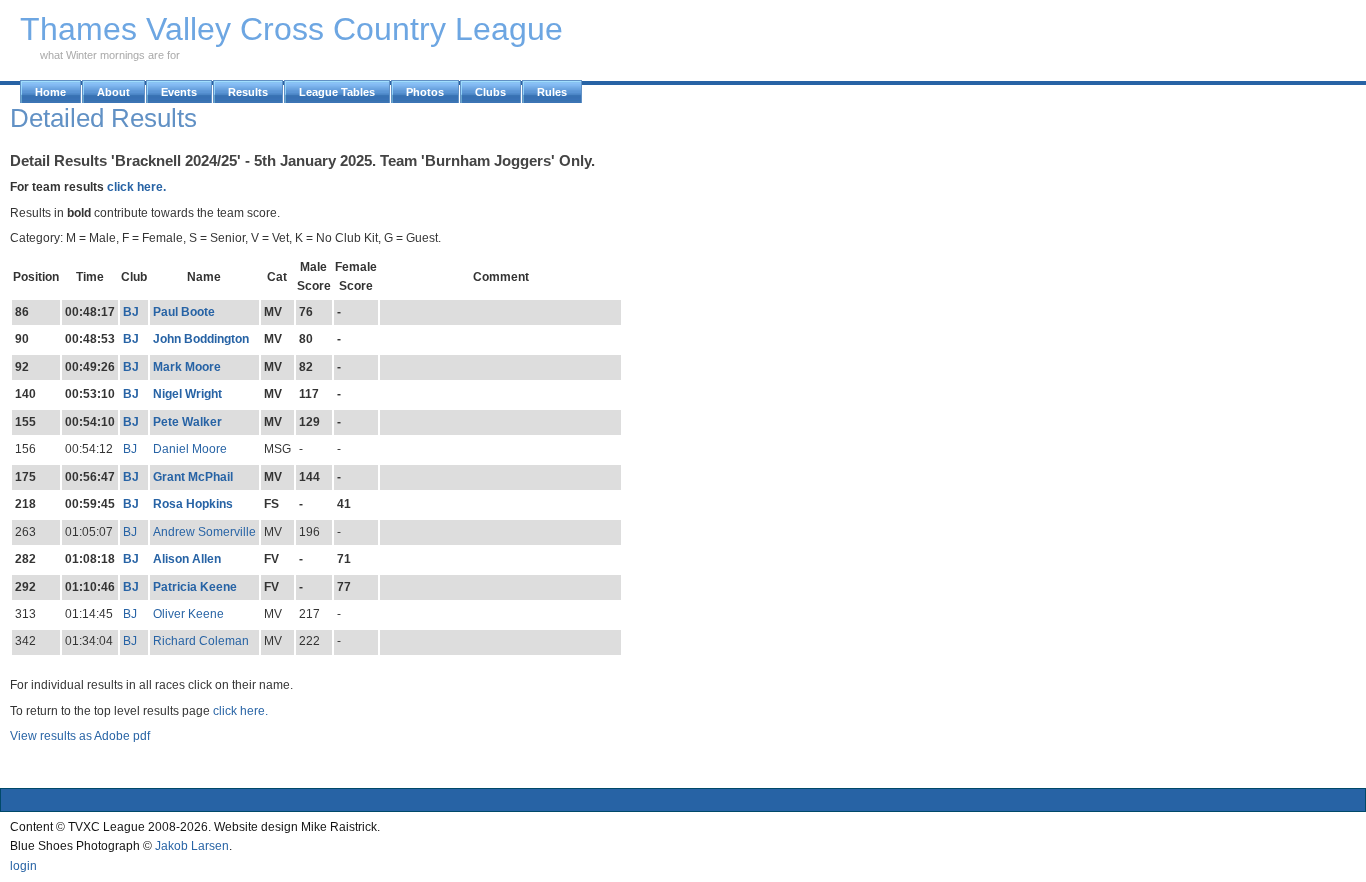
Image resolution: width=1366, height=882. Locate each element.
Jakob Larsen (192, 846)
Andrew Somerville (204, 532)
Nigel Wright (187, 394)
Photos (425, 92)
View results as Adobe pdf (80, 736)
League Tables (337, 92)
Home (50, 92)
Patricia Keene (195, 587)
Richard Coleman (201, 641)
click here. (136, 187)
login (23, 866)
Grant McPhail (193, 477)
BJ (131, 312)
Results (248, 92)
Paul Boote (184, 312)
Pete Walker (187, 422)
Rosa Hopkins (193, 504)
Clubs (490, 92)
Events (179, 92)
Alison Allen (187, 559)
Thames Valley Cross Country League (291, 29)
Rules (552, 92)
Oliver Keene (188, 614)
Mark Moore (187, 367)
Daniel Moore (190, 449)
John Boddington (201, 339)
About (113, 92)
